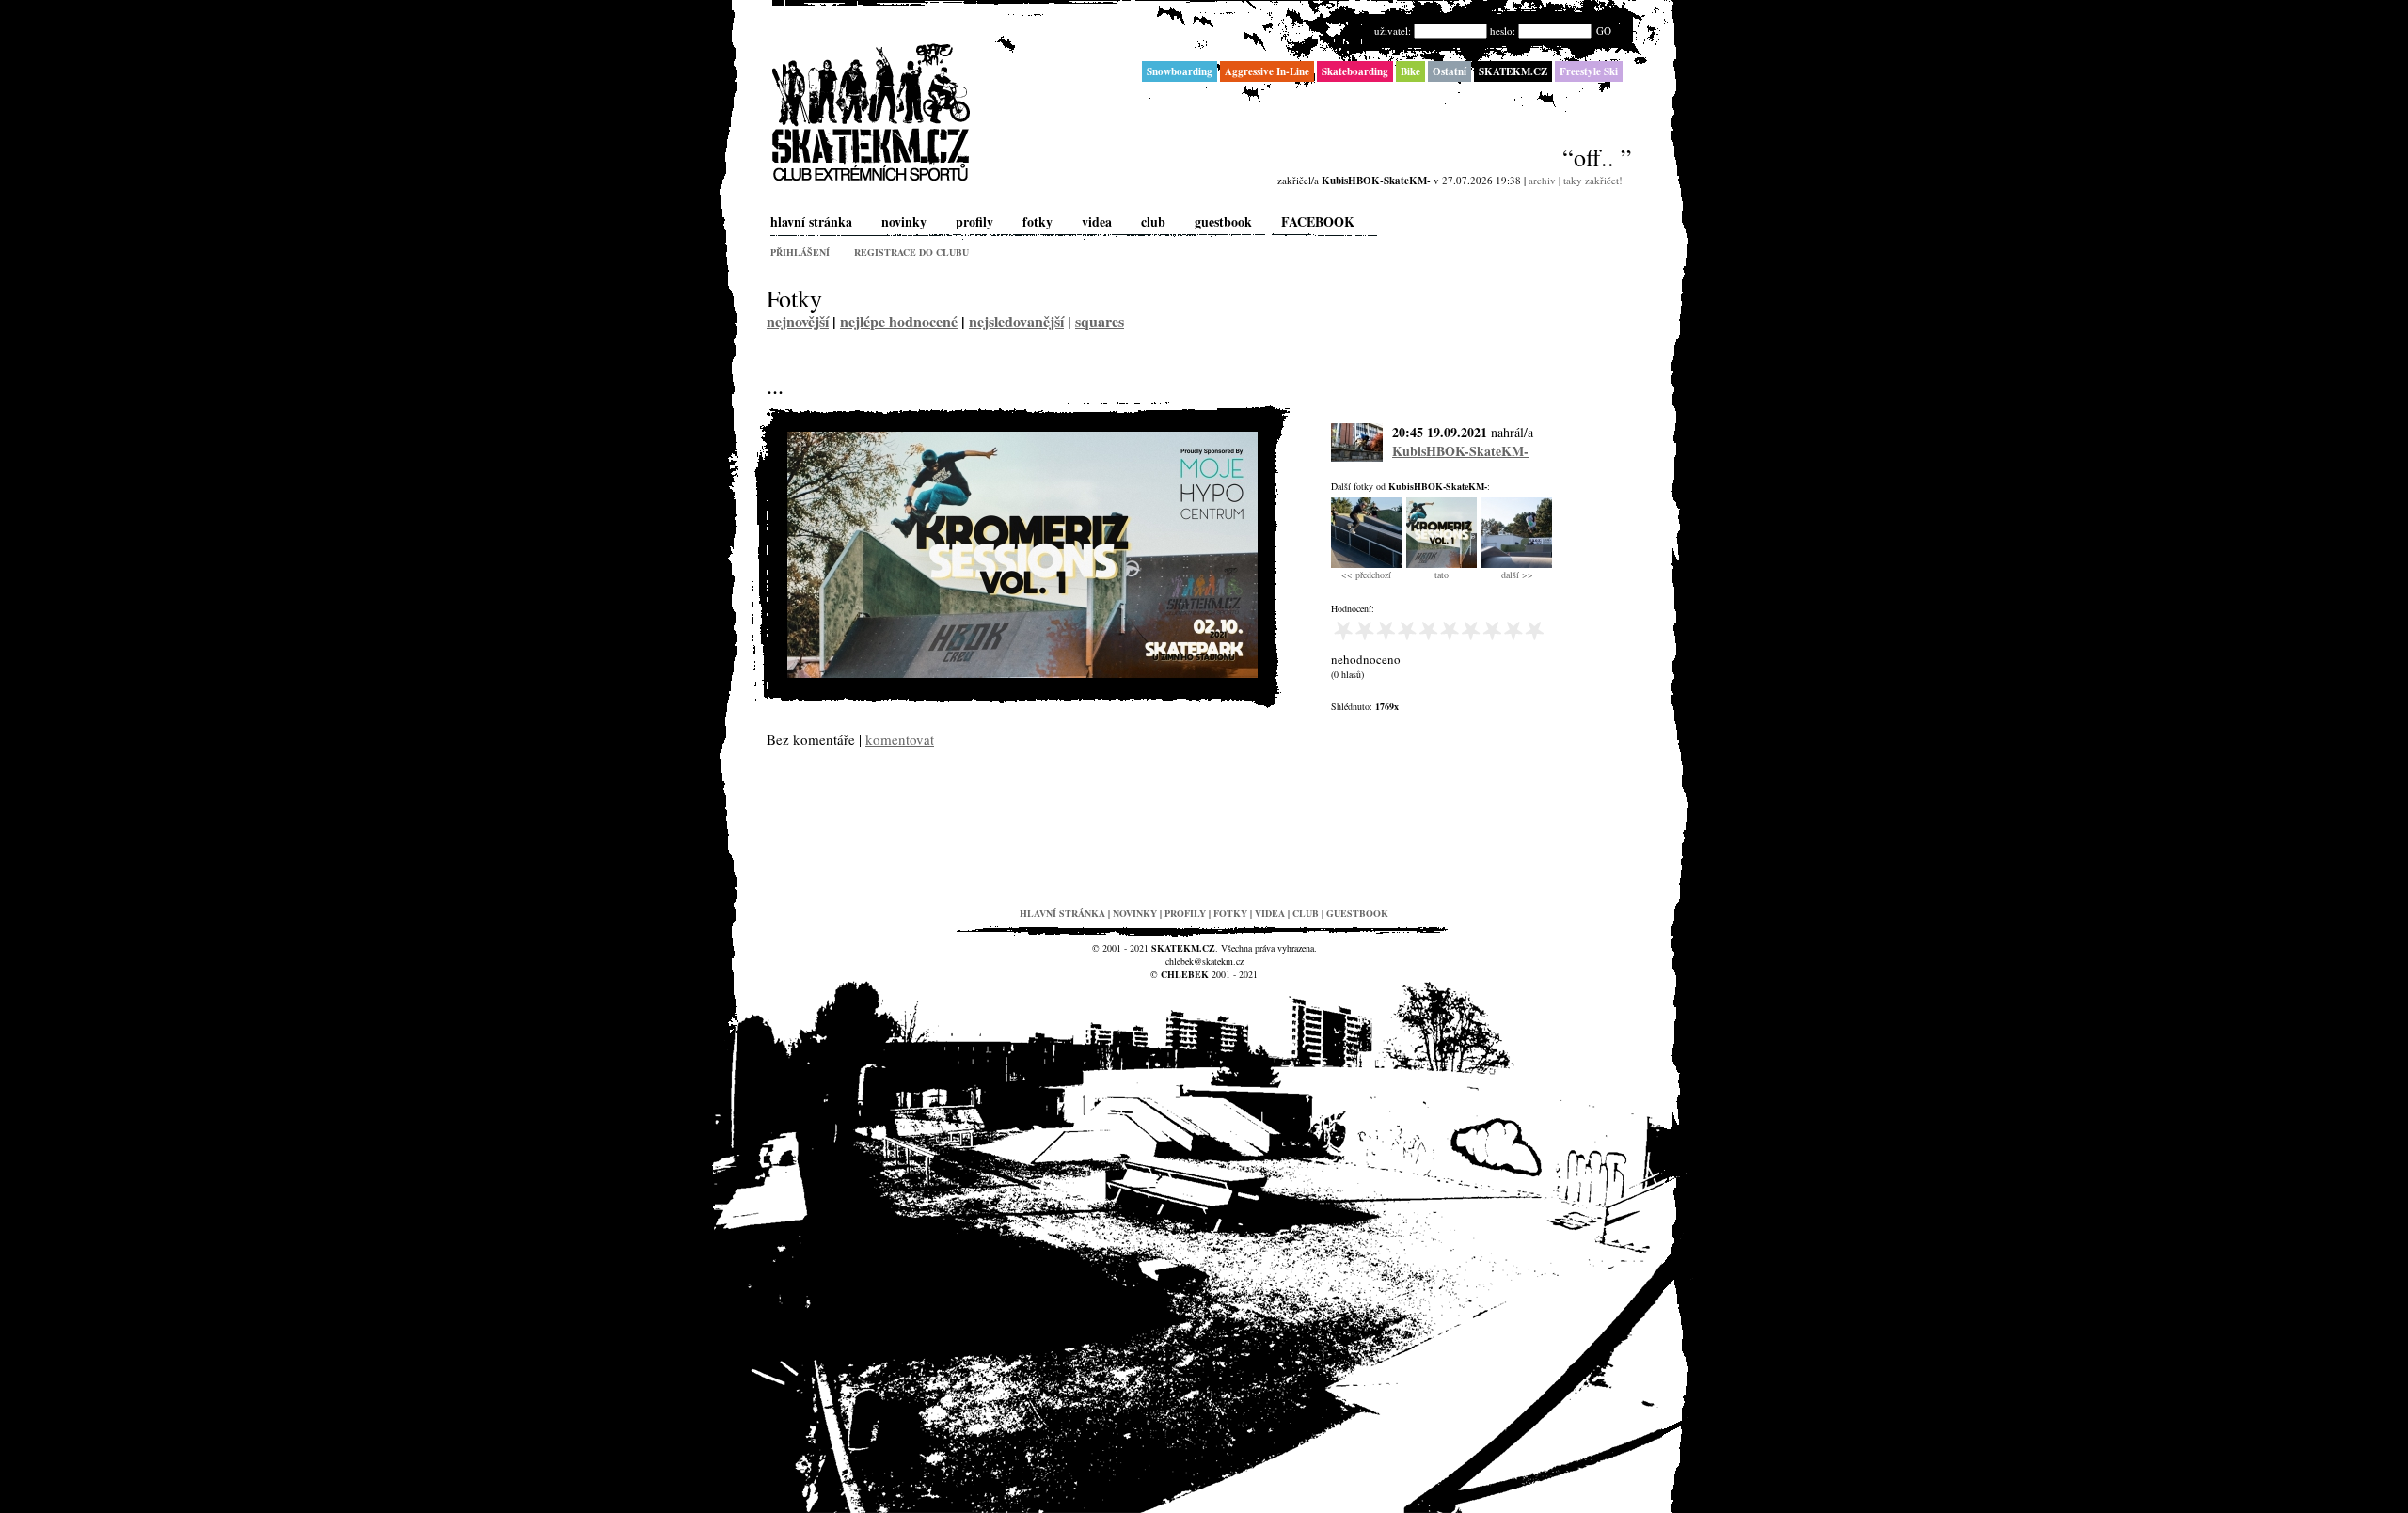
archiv (1542, 180)
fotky (1038, 221)
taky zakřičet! (1593, 180)
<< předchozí (1366, 575)
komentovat (900, 739)
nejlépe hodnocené (899, 321)
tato (1442, 575)
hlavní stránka (811, 221)
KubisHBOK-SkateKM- (1460, 451)
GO (1604, 31)
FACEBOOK (1318, 221)
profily (974, 221)
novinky (904, 221)
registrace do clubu (911, 252)
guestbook (1223, 221)
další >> (1517, 575)
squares (1100, 321)
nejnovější (798, 321)
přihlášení (800, 252)
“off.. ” (1597, 157)
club (1153, 221)
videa (1097, 221)
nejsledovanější (1016, 321)
